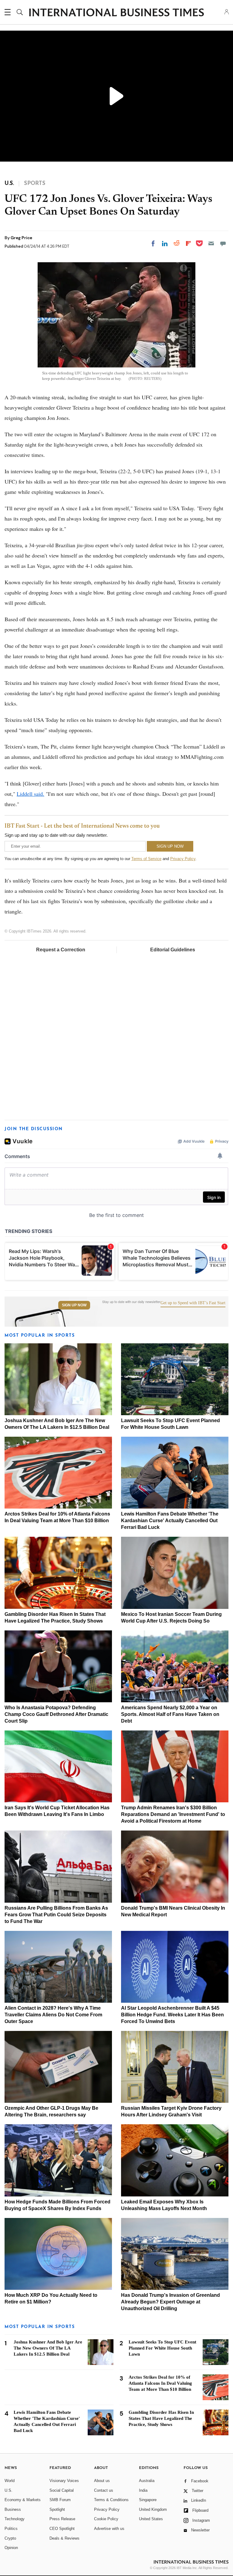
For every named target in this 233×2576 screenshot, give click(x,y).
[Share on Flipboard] (188, 243)
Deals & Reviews (64, 2538)
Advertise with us (109, 2529)
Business (13, 2509)
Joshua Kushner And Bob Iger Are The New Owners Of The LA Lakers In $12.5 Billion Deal (48, 2348)
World (10, 2481)
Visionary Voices (64, 2481)
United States (151, 2519)
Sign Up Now (74, 1305)
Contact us (104, 2490)
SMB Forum (60, 2500)
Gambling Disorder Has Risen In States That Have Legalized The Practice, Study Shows (161, 2418)
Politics (11, 2529)
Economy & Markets (23, 2500)
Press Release (62, 2519)
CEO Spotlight (62, 2529)
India (143, 2490)
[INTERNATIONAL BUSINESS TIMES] (116, 13)
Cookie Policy (106, 2519)
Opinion (11, 2548)
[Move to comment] (223, 243)
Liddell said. (30, 794)
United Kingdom (153, 2509)
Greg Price (21, 238)
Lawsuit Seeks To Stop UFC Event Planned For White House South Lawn (162, 2348)
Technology (15, 2519)
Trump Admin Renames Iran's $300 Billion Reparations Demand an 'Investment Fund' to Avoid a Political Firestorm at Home (173, 1814)
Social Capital (62, 2490)
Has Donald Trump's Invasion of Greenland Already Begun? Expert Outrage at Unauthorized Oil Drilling (171, 2302)
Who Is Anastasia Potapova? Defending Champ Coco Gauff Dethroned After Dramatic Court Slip (56, 1714)
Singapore (148, 2500)
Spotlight (57, 2509)
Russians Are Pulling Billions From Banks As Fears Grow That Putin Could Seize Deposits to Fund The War (56, 1915)
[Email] (211, 243)
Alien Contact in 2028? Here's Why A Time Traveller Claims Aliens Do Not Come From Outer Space (53, 2015)
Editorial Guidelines (173, 950)
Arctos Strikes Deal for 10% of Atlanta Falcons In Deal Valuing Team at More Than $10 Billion (160, 2383)
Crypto (10, 2538)
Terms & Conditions (111, 2500)
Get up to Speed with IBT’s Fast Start (193, 1303)
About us (102, 2481)
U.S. (8, 2490)
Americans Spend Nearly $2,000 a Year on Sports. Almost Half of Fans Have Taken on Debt (170, 1714)
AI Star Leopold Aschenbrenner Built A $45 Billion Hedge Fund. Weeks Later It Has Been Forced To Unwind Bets (172, 2015)
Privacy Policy (183, 859)
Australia (147, 2481)
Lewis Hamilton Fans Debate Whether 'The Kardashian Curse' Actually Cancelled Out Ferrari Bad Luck (170, 1521)
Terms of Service (146, 859)
